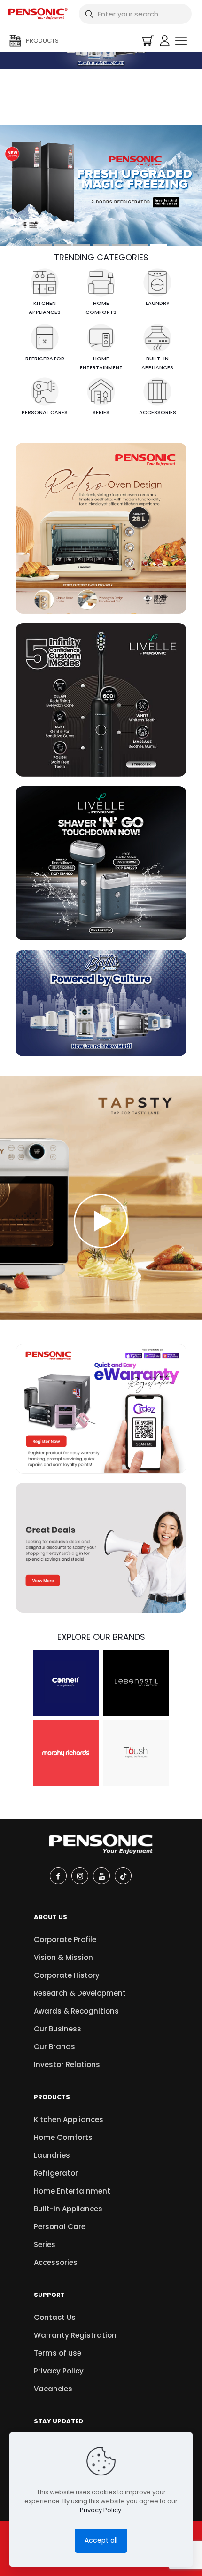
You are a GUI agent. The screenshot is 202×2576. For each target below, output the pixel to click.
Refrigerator (56, 2173)
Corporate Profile (65, 1940)
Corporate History (67, 1975)
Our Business (58, 2029)
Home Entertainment (72, 2191)
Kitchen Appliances (69, 2119)
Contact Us (55, 2317)
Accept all (101, 2540)
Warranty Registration (75, 2335)
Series (45, 2244)
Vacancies (53, 2389)
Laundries (52, 2155)
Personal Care (60, 2227)
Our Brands (54, 2047)
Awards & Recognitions (76, 2011)
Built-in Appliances (68, 2209)
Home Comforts (63, 2137)
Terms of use (58, 2353)
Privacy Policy (59, 2371)
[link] (101, 528)
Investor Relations (67, 2065)
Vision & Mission (63, 1957)
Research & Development (80, 1993)
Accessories (56, 2262)
